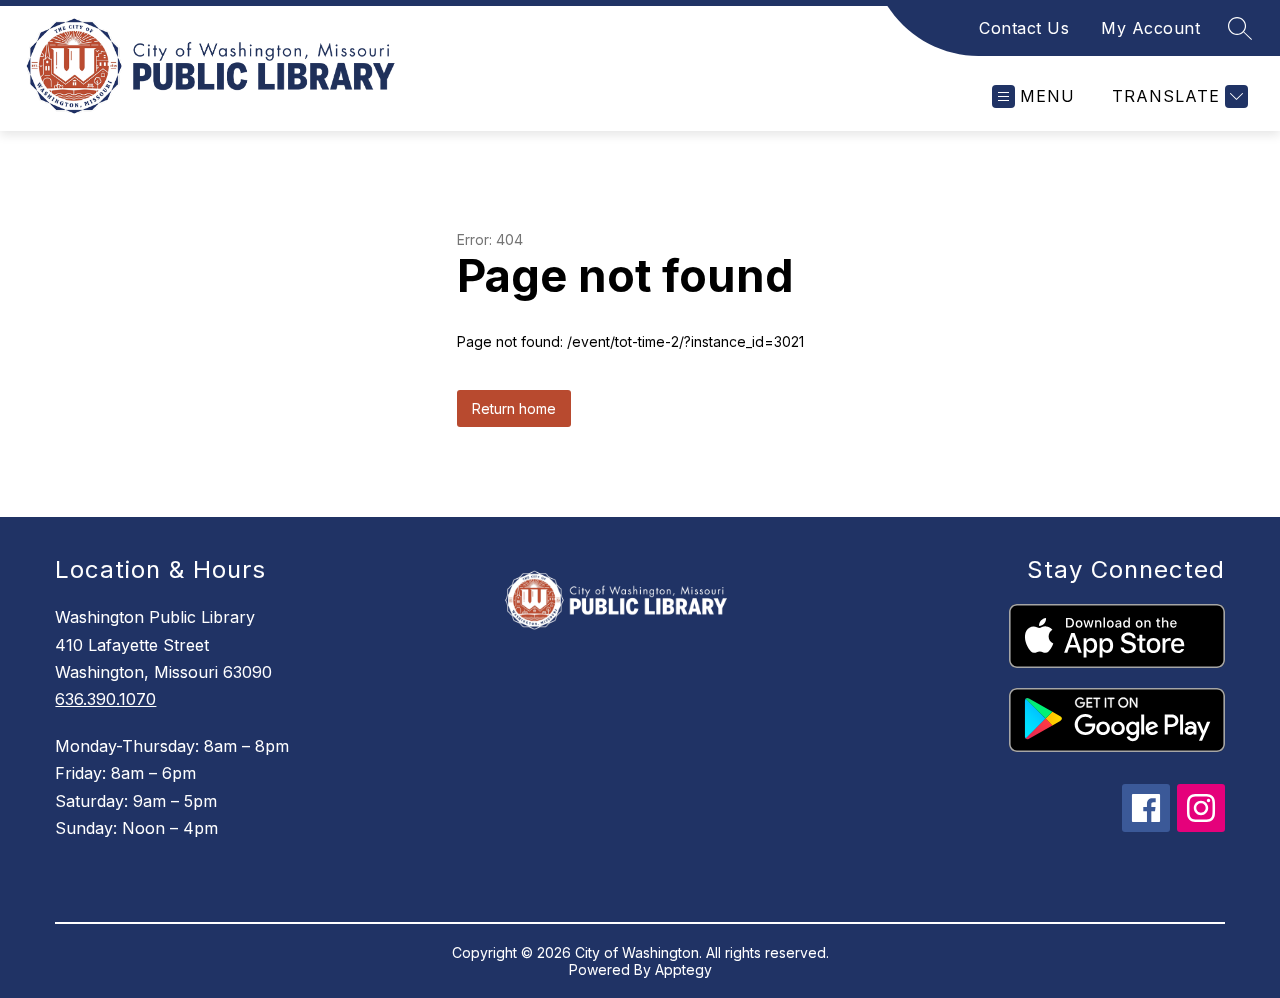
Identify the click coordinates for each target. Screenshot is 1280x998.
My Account (1150, 28)
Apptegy (683, 969)
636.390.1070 (105, 699)
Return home (514, 408)
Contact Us (1024, 28)
